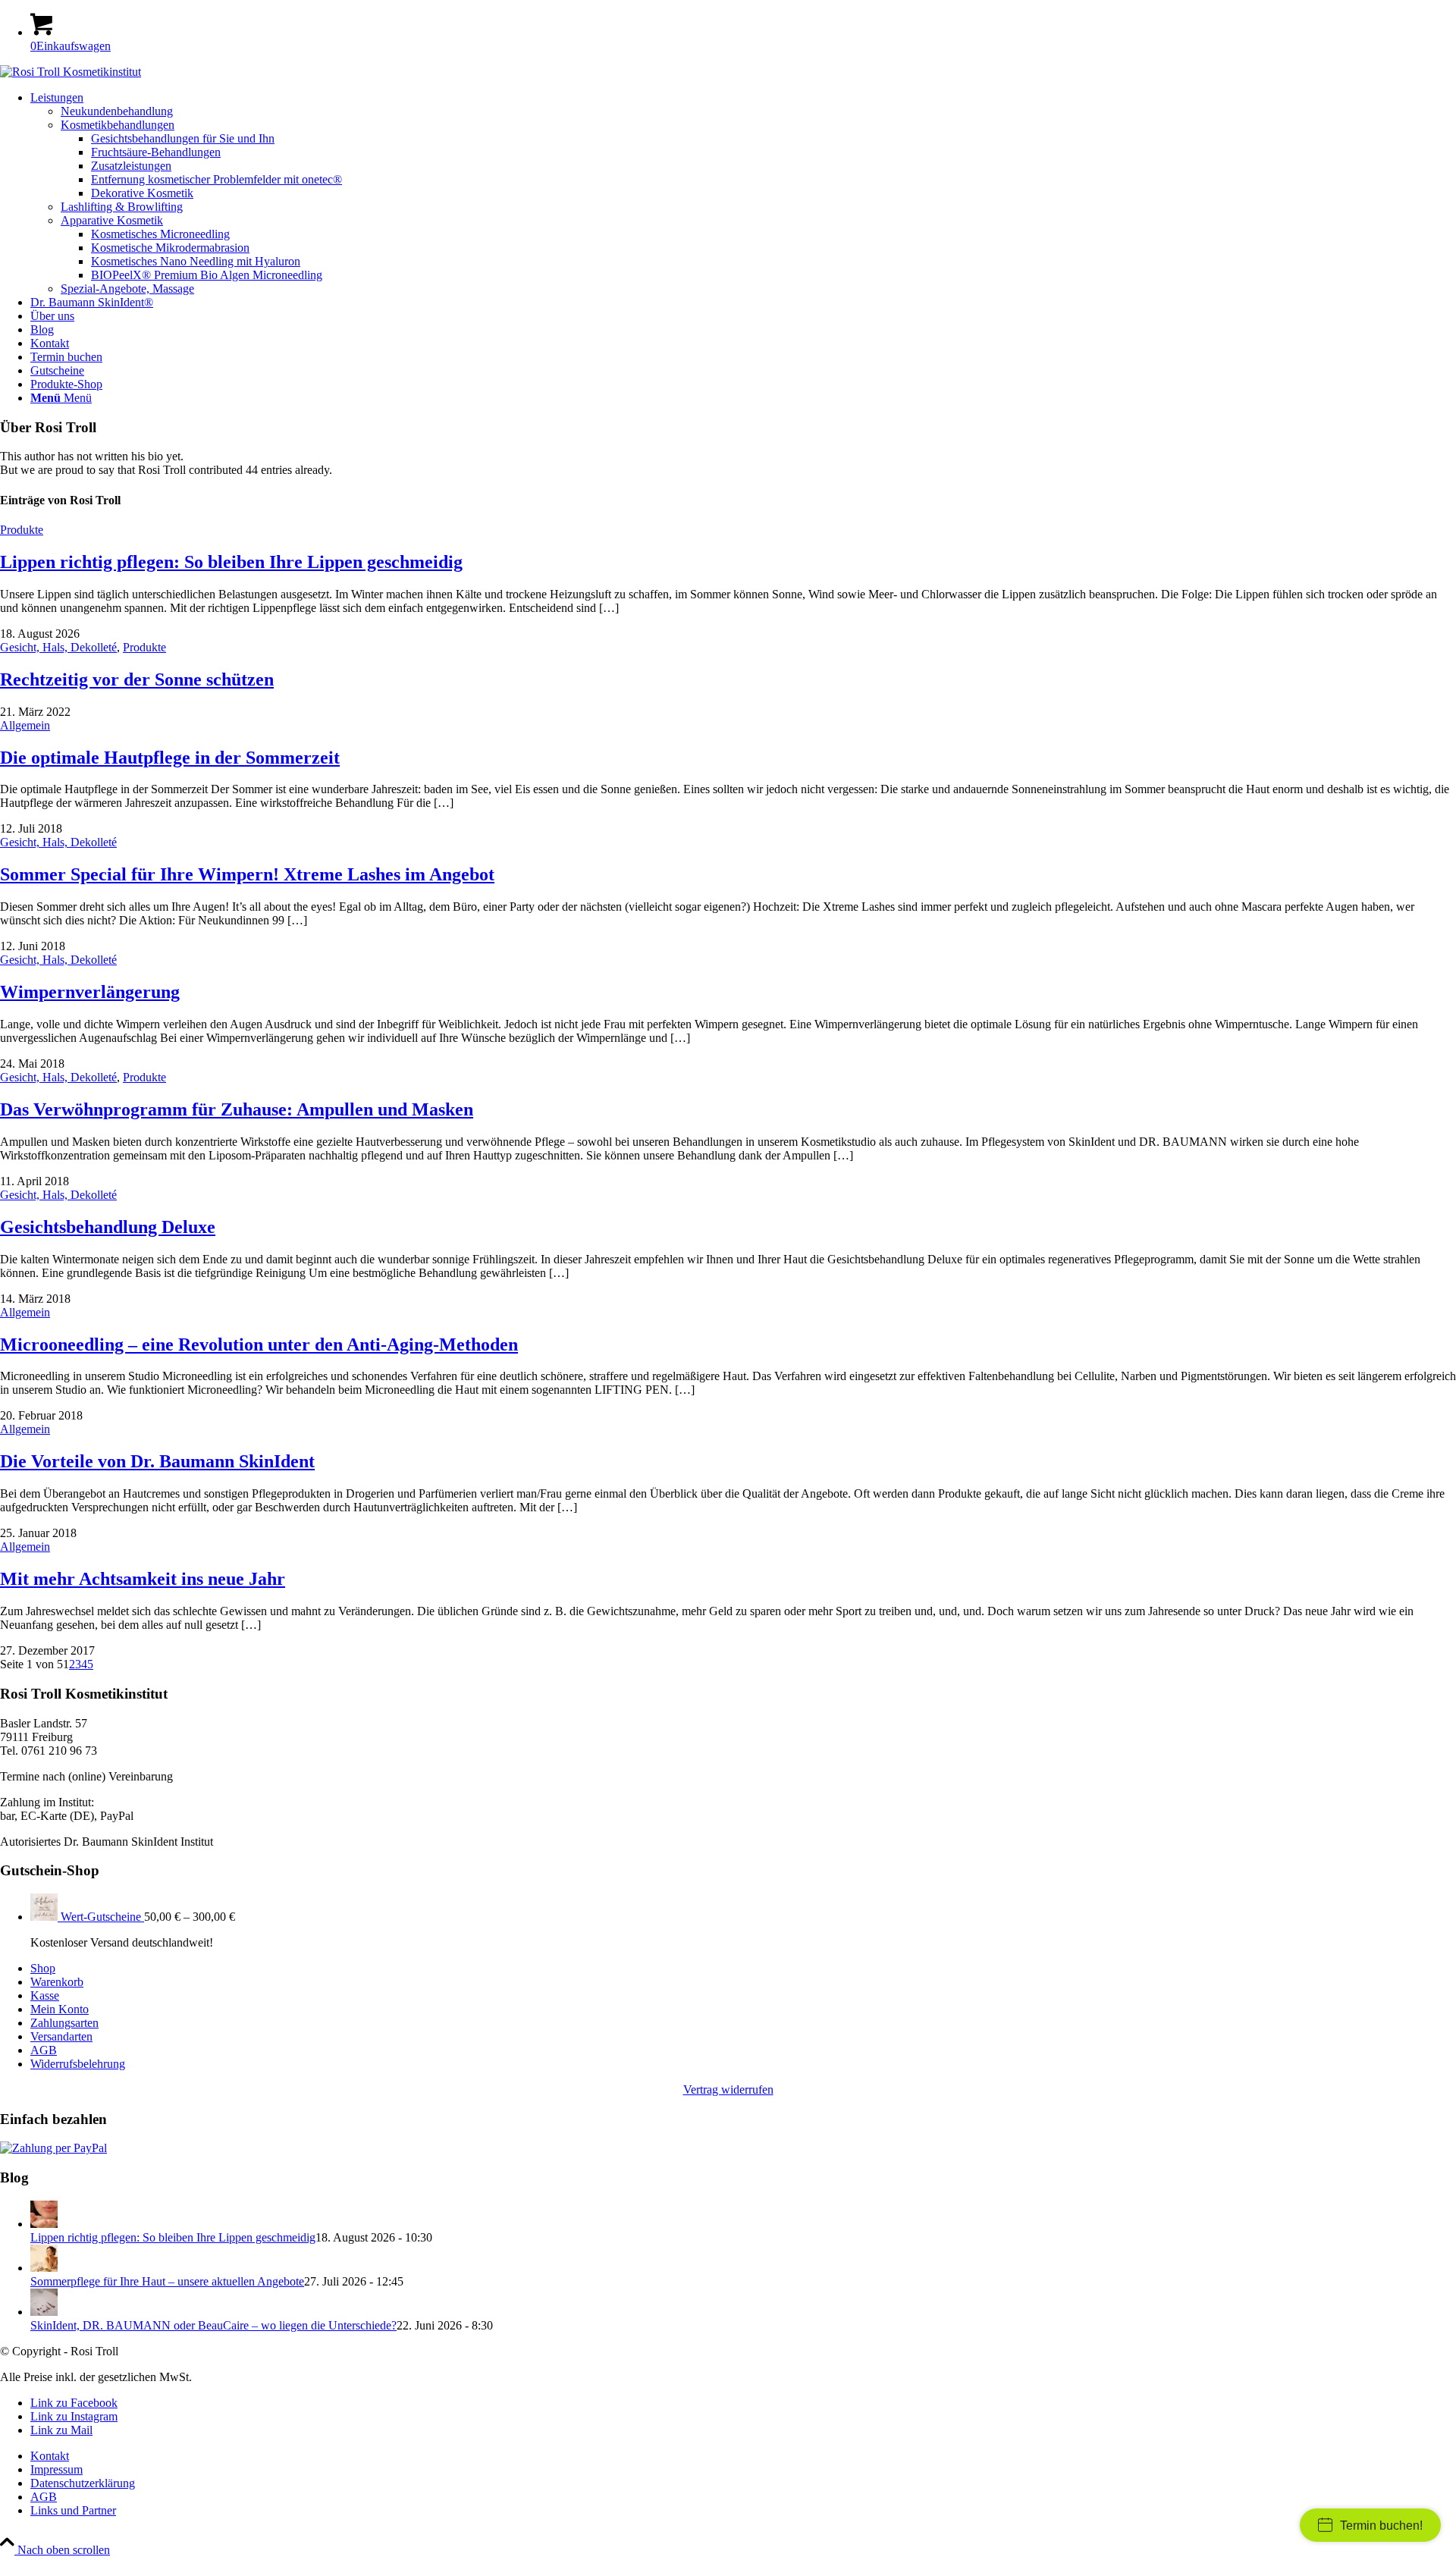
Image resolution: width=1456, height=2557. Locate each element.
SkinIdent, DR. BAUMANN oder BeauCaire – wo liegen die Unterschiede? (213, 2325)
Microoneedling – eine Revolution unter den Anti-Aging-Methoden (259, 1344)
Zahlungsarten (64, 2023)
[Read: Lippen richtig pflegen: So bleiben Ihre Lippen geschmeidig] (44, 2224)
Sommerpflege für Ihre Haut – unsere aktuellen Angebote (167, 2281)
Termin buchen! (1381, 2526)
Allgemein (25, 725)
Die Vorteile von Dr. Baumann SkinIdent (157, 1461)
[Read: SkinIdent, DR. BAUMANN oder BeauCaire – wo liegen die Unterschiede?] (44, 2312)
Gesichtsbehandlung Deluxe (108, 1227)
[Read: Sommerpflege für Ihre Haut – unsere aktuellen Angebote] (44, 2268)
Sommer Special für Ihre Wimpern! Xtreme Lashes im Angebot (247, 874)
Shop (43, 1968)
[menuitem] (743, 193)
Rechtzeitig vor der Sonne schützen (137, 679)
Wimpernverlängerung (90, 992)
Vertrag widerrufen (728, 2090)
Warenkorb (57, 1982)
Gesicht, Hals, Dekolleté (58, 647)
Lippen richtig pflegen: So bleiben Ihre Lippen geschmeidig (231, 562)
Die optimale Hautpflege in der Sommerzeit (170, 758)
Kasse (45, 1995)
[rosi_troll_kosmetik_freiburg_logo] (71, 72)
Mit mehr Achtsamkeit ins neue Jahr (143, 1579)
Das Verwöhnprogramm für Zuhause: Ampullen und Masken (237, 1109)
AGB (44, 2050)
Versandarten (61, 2036)
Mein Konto (60, 2009)
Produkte (22, 530)
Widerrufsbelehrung (78, 2064)
